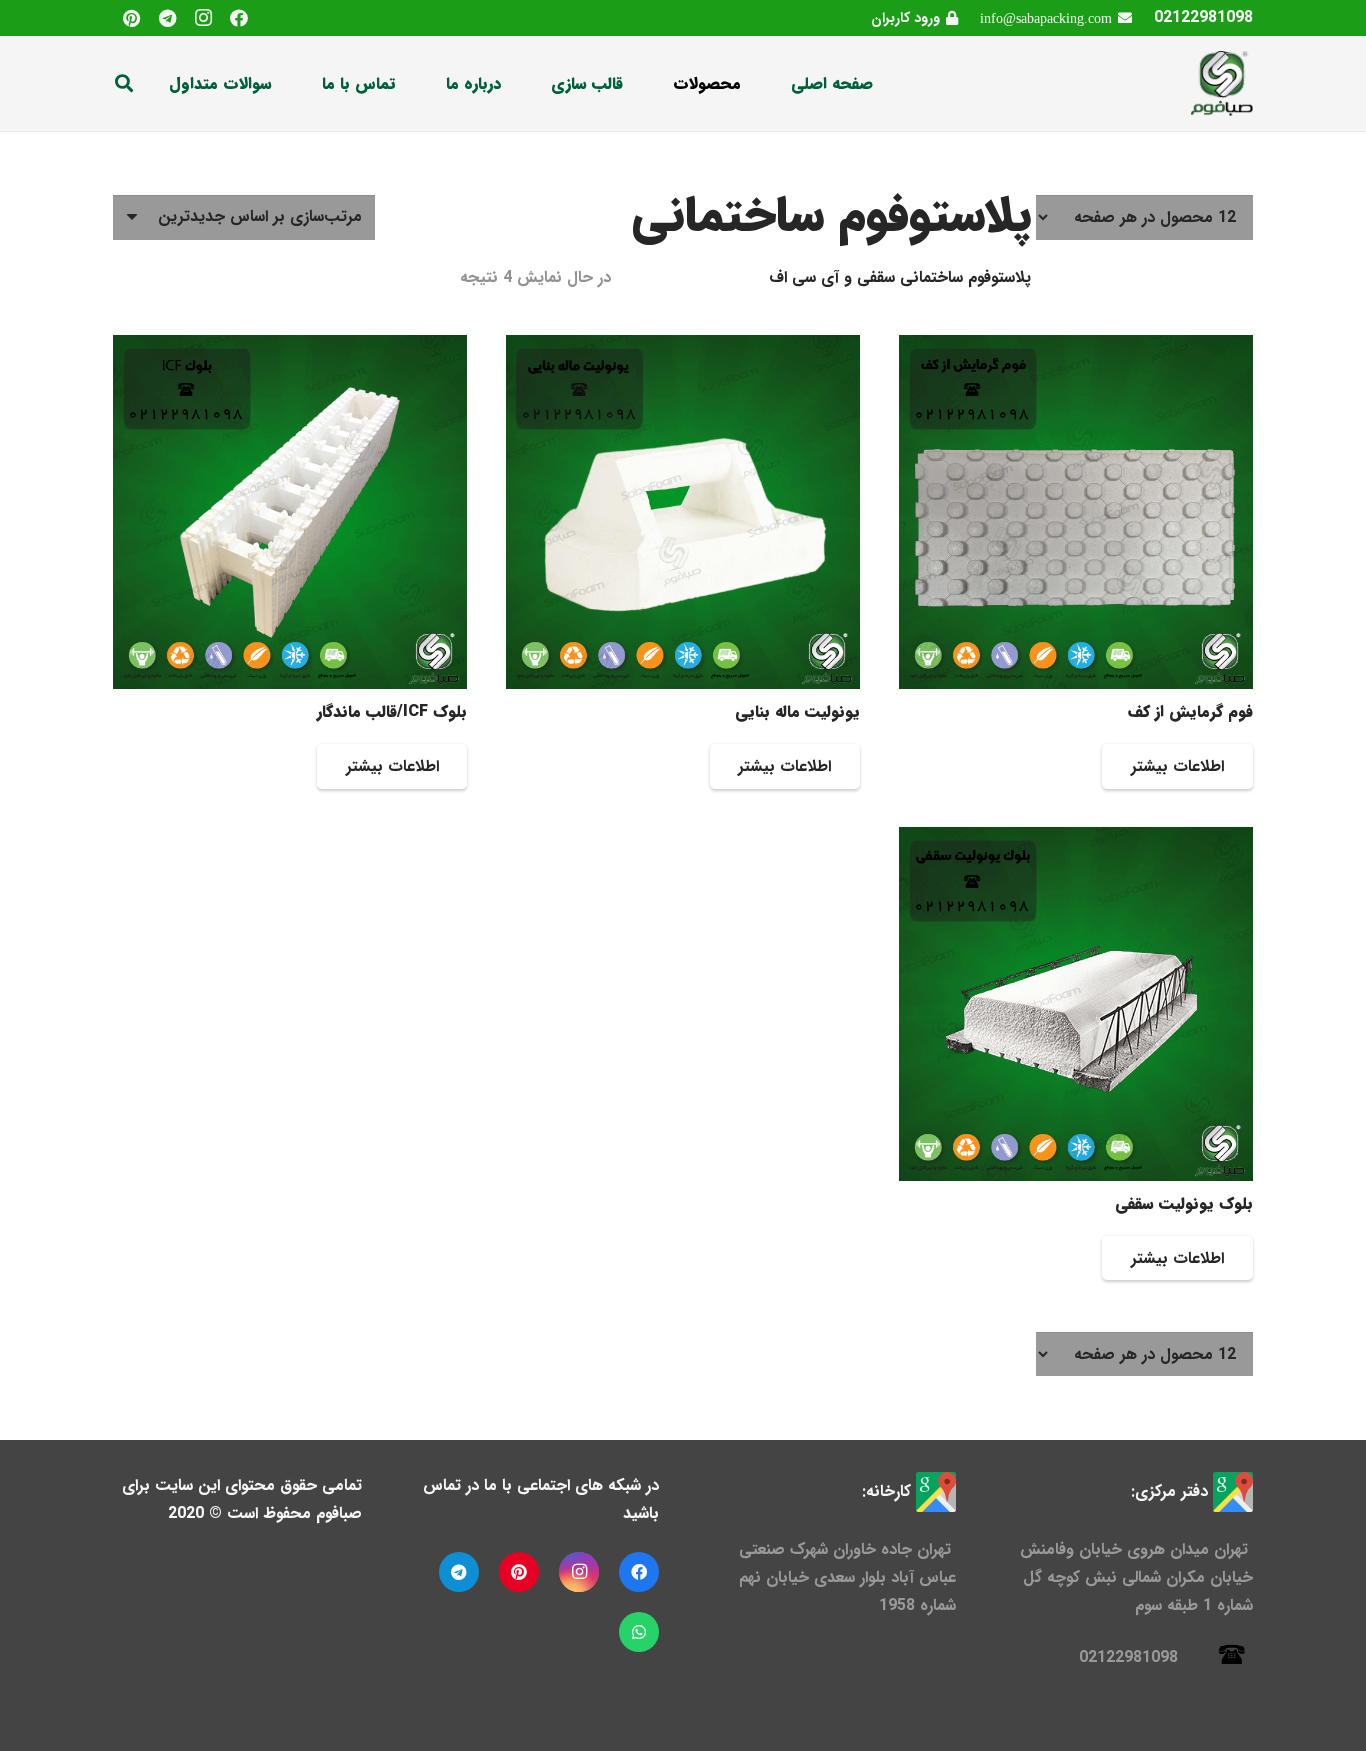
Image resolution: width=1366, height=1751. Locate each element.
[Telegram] (167, 18)
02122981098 (1203, 17)
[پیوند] (1221, 83)
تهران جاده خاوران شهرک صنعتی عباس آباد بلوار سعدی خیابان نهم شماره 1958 (847, 1577)
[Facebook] (239, 18)
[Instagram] (203, 18)
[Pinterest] (131, 18)
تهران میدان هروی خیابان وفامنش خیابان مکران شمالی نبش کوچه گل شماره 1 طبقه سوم (1136, 1577)
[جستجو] (124, 83)
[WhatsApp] (639, 1632)
